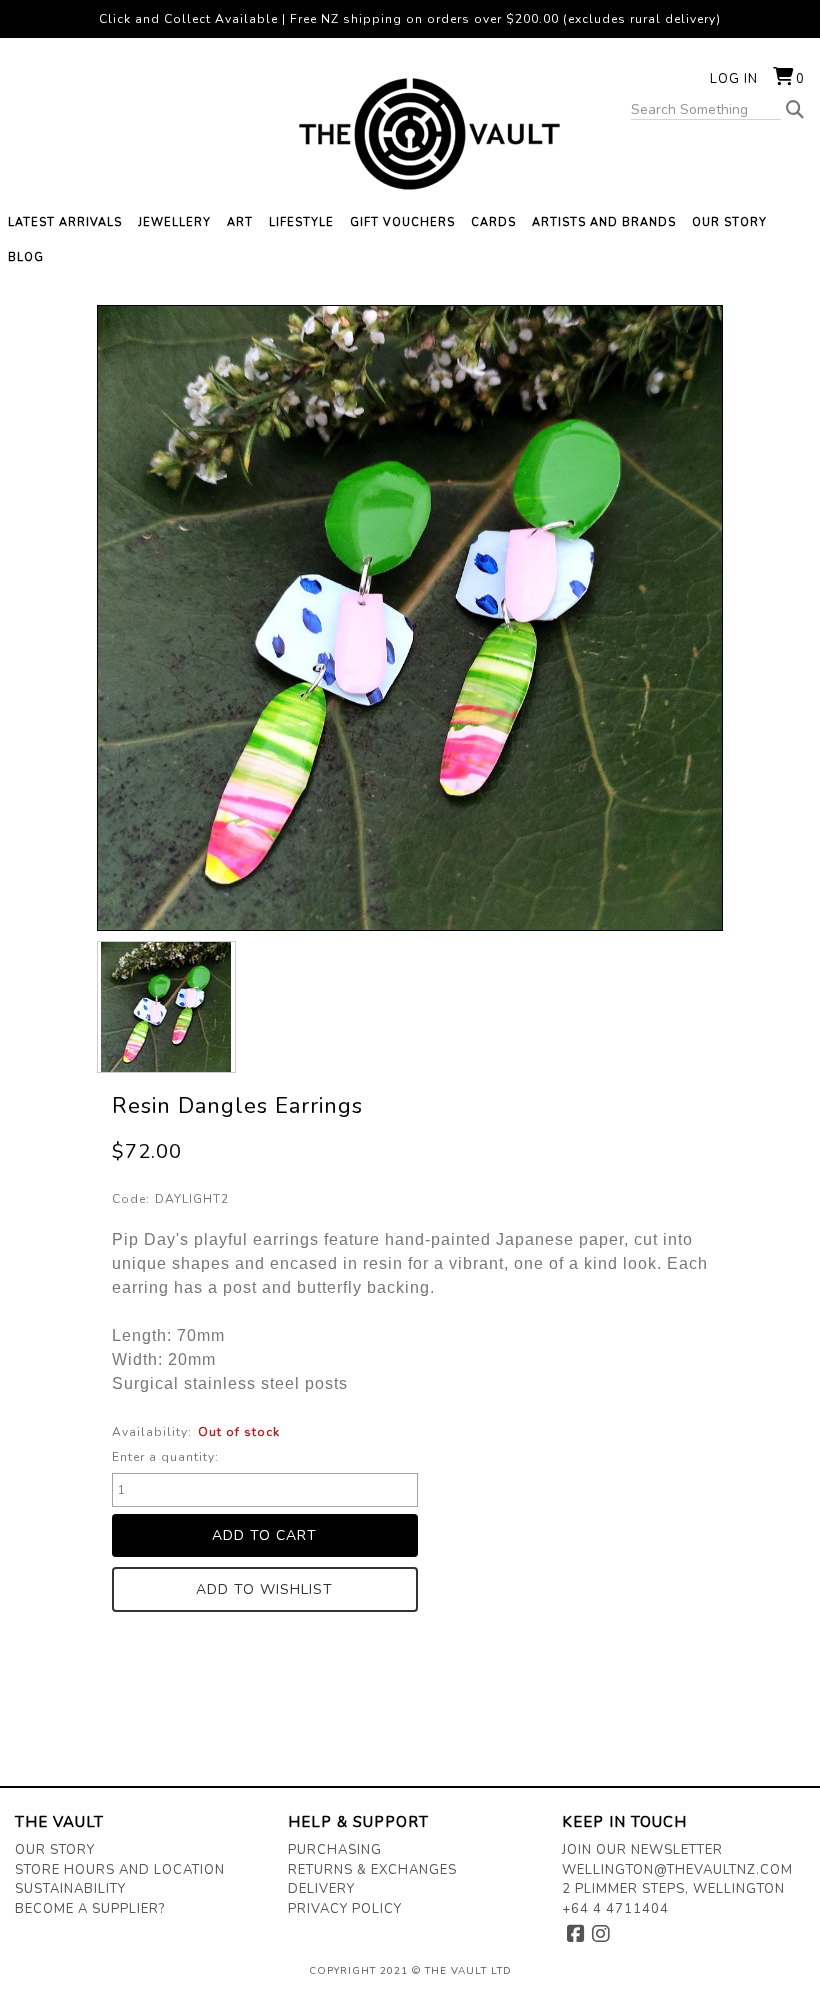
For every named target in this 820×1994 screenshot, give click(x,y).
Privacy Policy (345, 1909)
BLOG (26, 257)
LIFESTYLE (301, 222)
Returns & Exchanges (372, 1870)
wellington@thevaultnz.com (677, 1870)
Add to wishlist (264, 1589)
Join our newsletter (642, 1850)
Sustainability (70, 1889)
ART (240, 222)
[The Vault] (410, 134)
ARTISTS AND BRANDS (604, 222)
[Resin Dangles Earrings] (166, 1007)
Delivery (321, 1889)
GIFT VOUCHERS (402, 222)
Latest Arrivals (65, 222)
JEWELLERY (174, 222)
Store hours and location (120, 1870)
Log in (734, 79)
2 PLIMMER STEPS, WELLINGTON (673, 1889)
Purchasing (335, 1850)
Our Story (55, 1850)
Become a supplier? (90, 1909)
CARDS (493, 222)
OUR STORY (729, 222)
